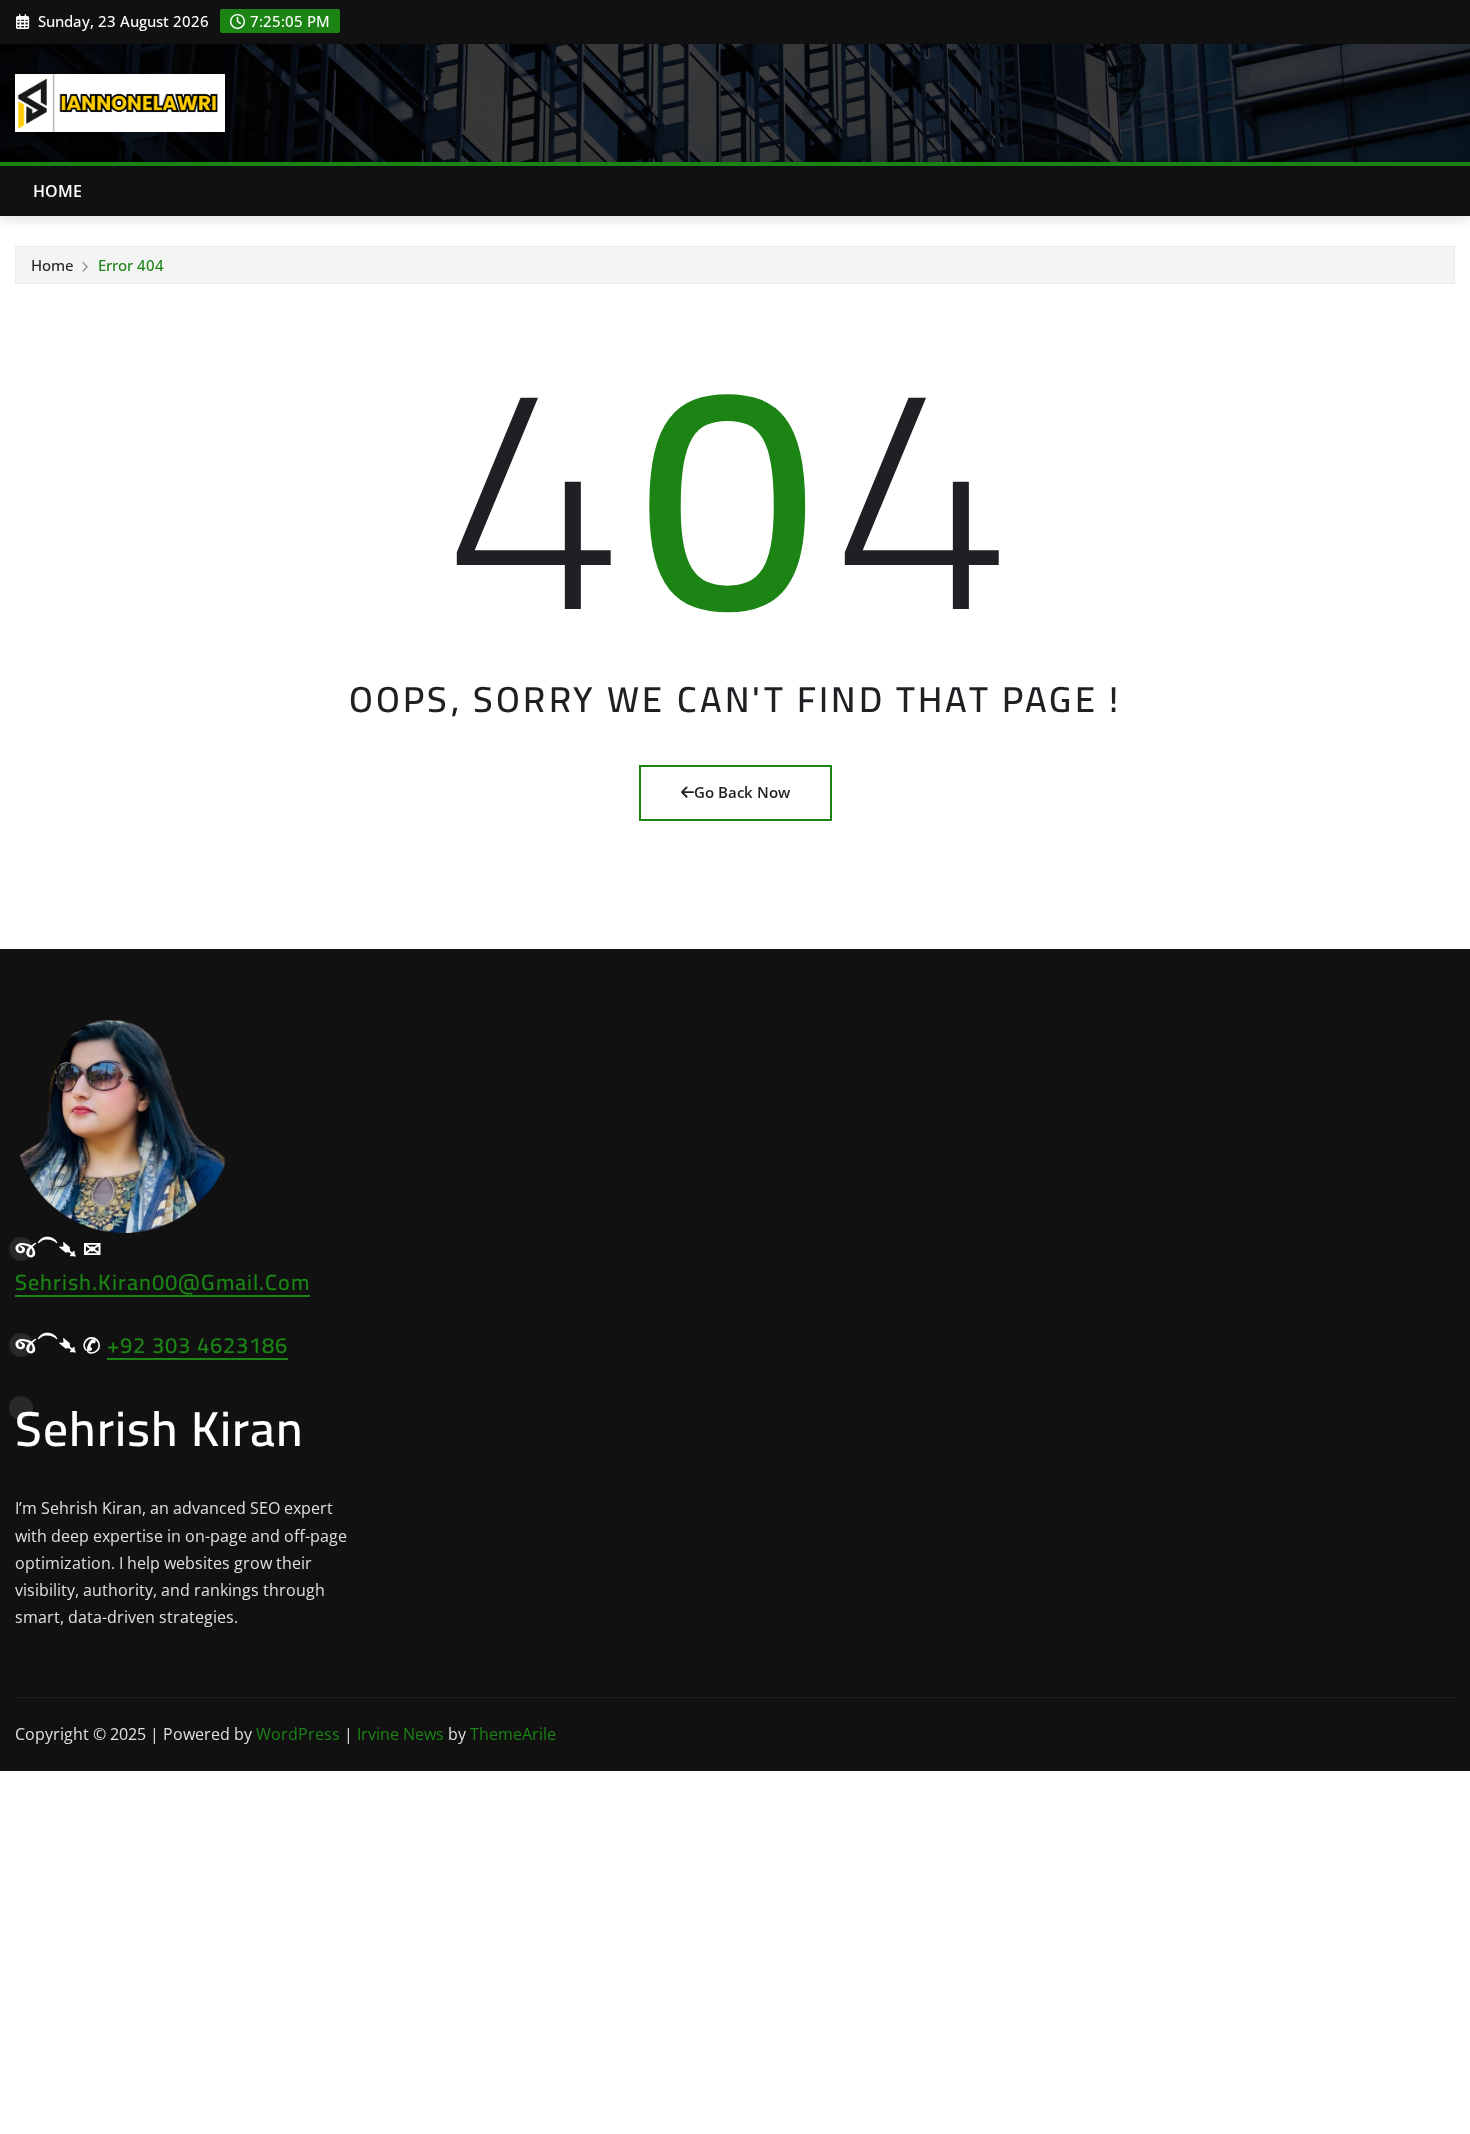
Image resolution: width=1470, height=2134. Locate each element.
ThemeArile (513, 1734)
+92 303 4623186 (197, 1345)
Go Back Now (742, 792)
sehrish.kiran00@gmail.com (162, 1282)
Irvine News (400, 1734)
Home (58, 191)
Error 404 (131, 265)
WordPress (298, 1734)
